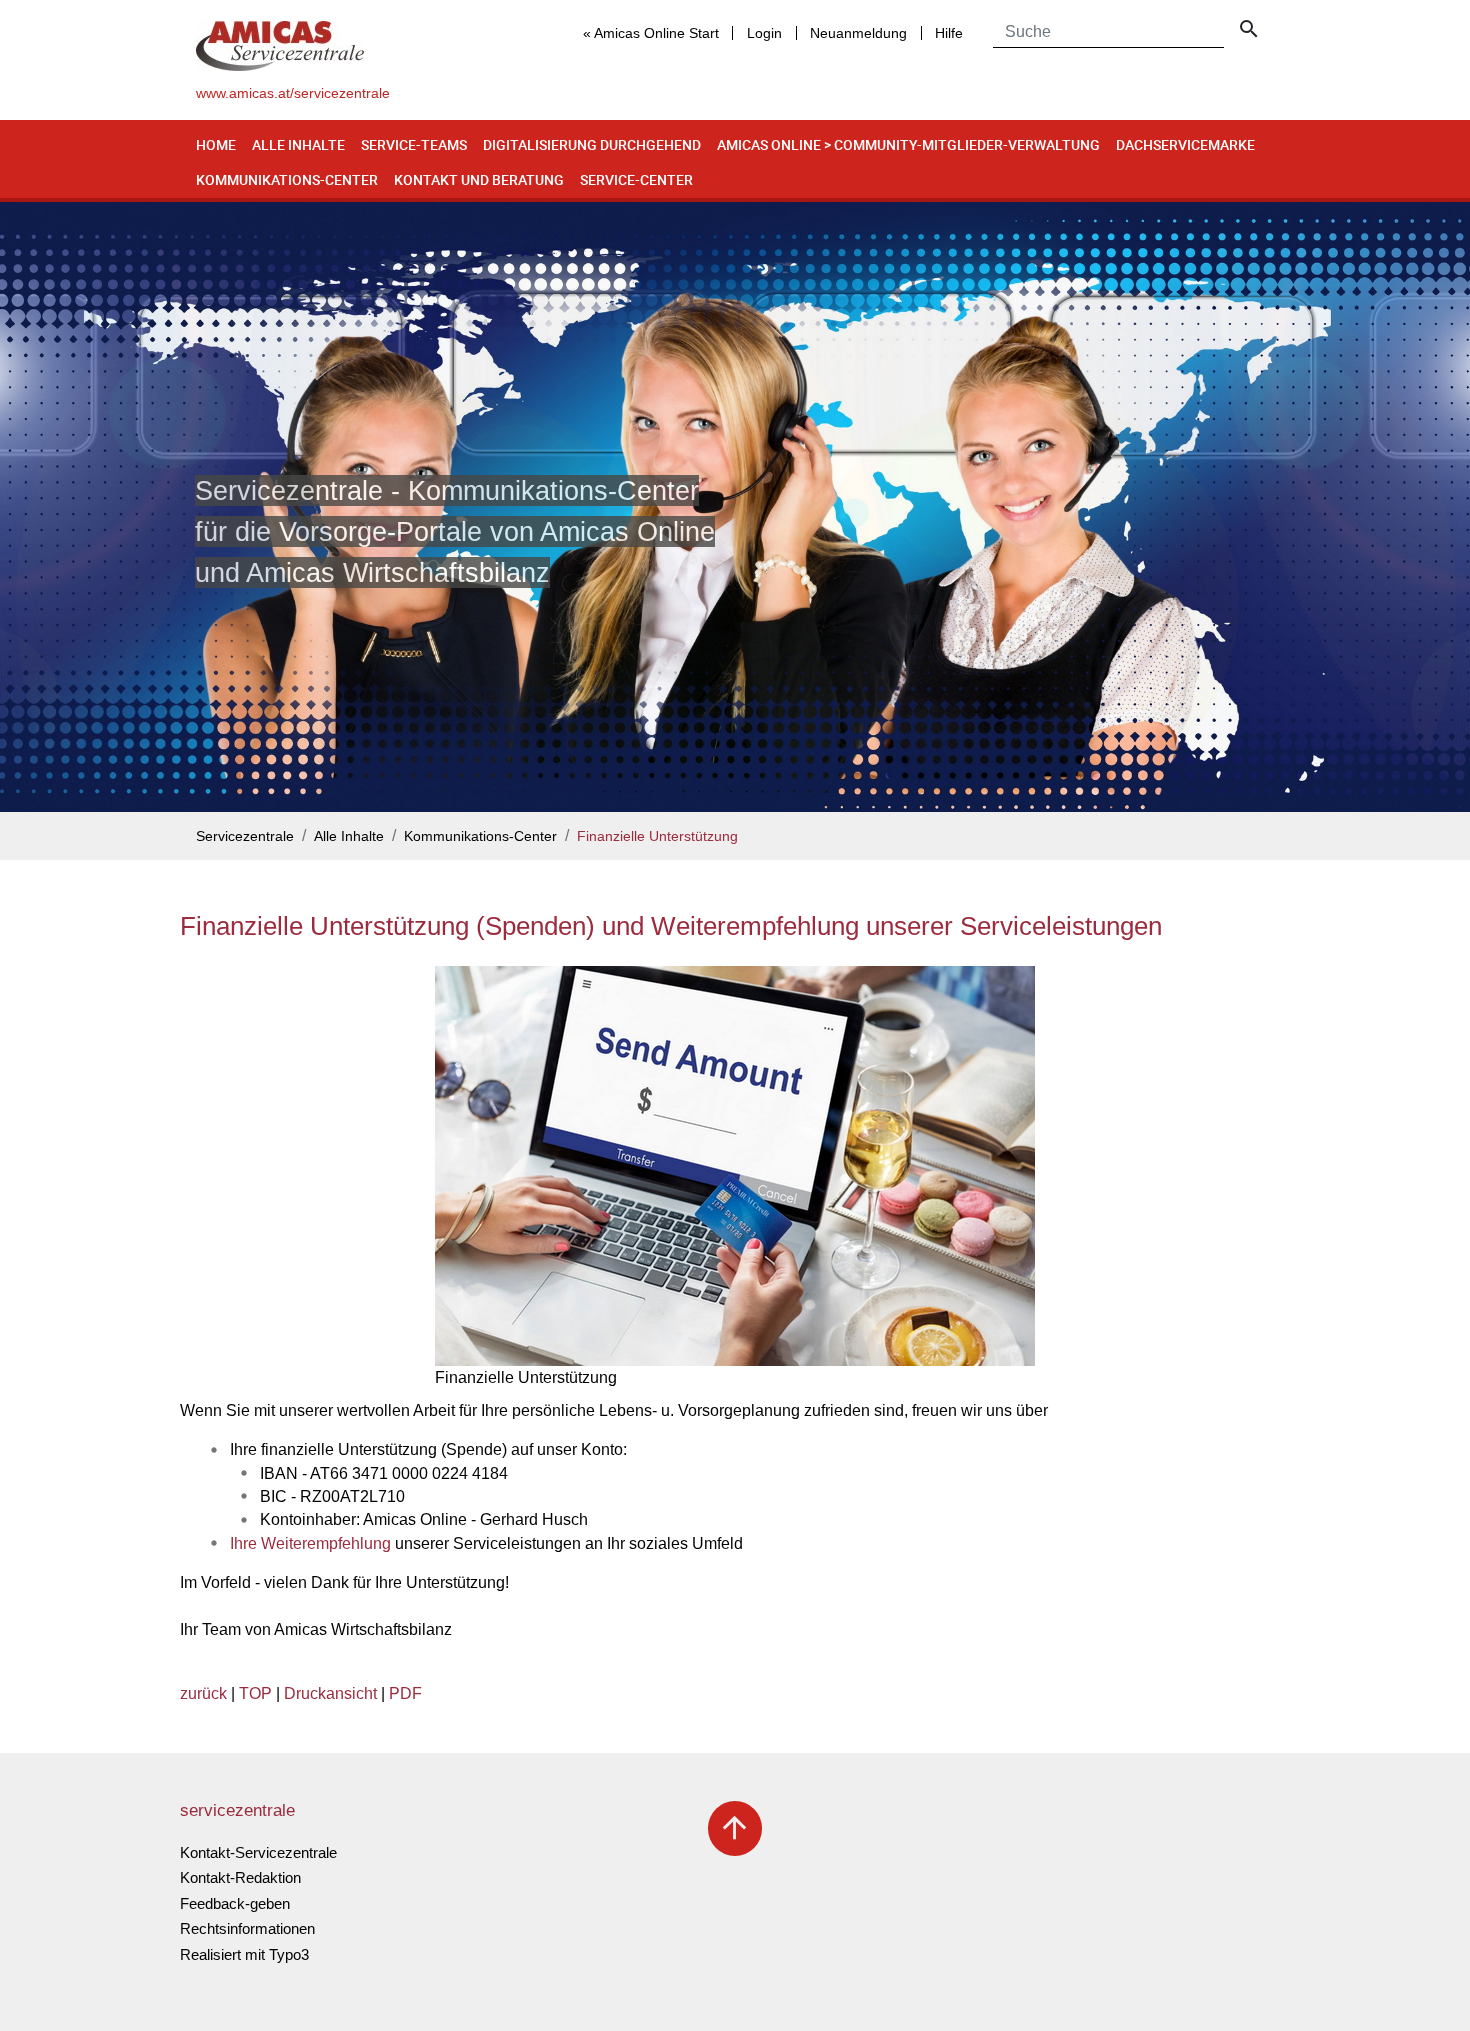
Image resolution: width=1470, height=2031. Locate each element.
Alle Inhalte (298, 144)
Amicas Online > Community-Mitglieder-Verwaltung (908, 144)
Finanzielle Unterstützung (657, 836)
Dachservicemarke (1185, 144)
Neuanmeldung (858, 33)
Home (216, 144)
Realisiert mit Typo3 (244, 1954)
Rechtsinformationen (247, 1928)
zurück (203, 1693)
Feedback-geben (235, 1903)
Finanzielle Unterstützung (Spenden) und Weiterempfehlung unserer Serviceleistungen (671, 926)
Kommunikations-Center (287, 179)
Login (764, 33)
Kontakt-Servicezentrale (258, 1852)
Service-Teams (414, 144)
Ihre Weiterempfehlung (310, 1543)
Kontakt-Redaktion (240, 1877)
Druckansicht (330, 1693)
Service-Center (636, 179)
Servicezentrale (245, 836)
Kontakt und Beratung (479, 179)
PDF (405, 1693)
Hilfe (949, 33)
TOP (255, 1693)
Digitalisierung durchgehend (592, 144)
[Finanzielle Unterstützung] (735, 1166)
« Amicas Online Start (651, 33)
